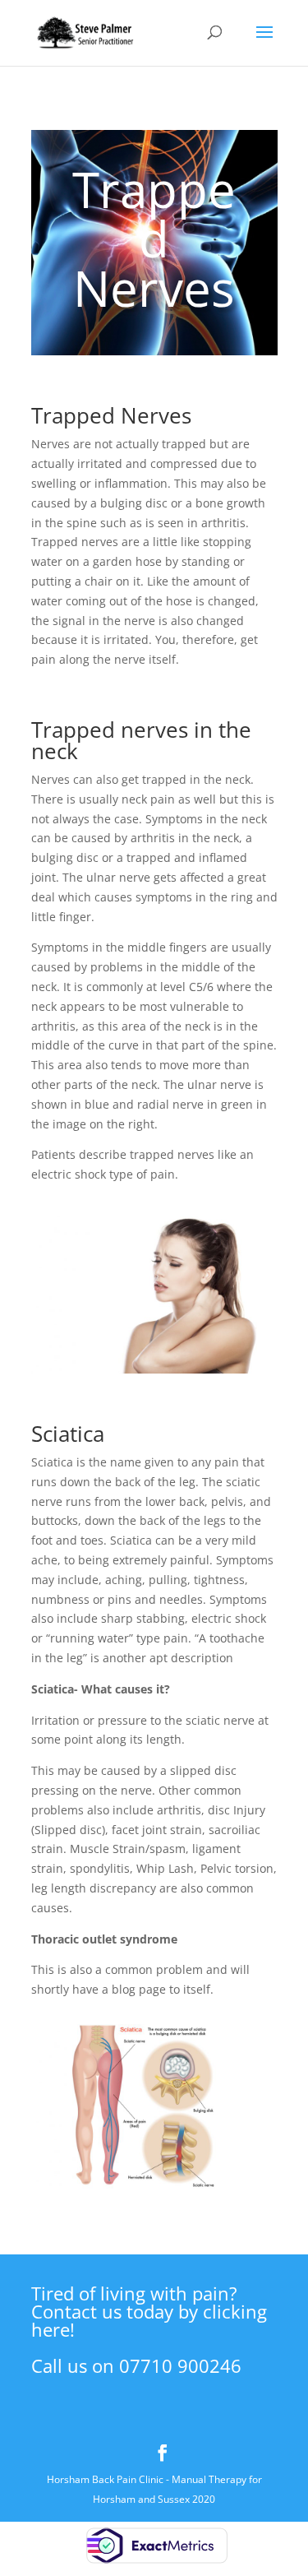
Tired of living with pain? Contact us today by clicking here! (149, 2311)
